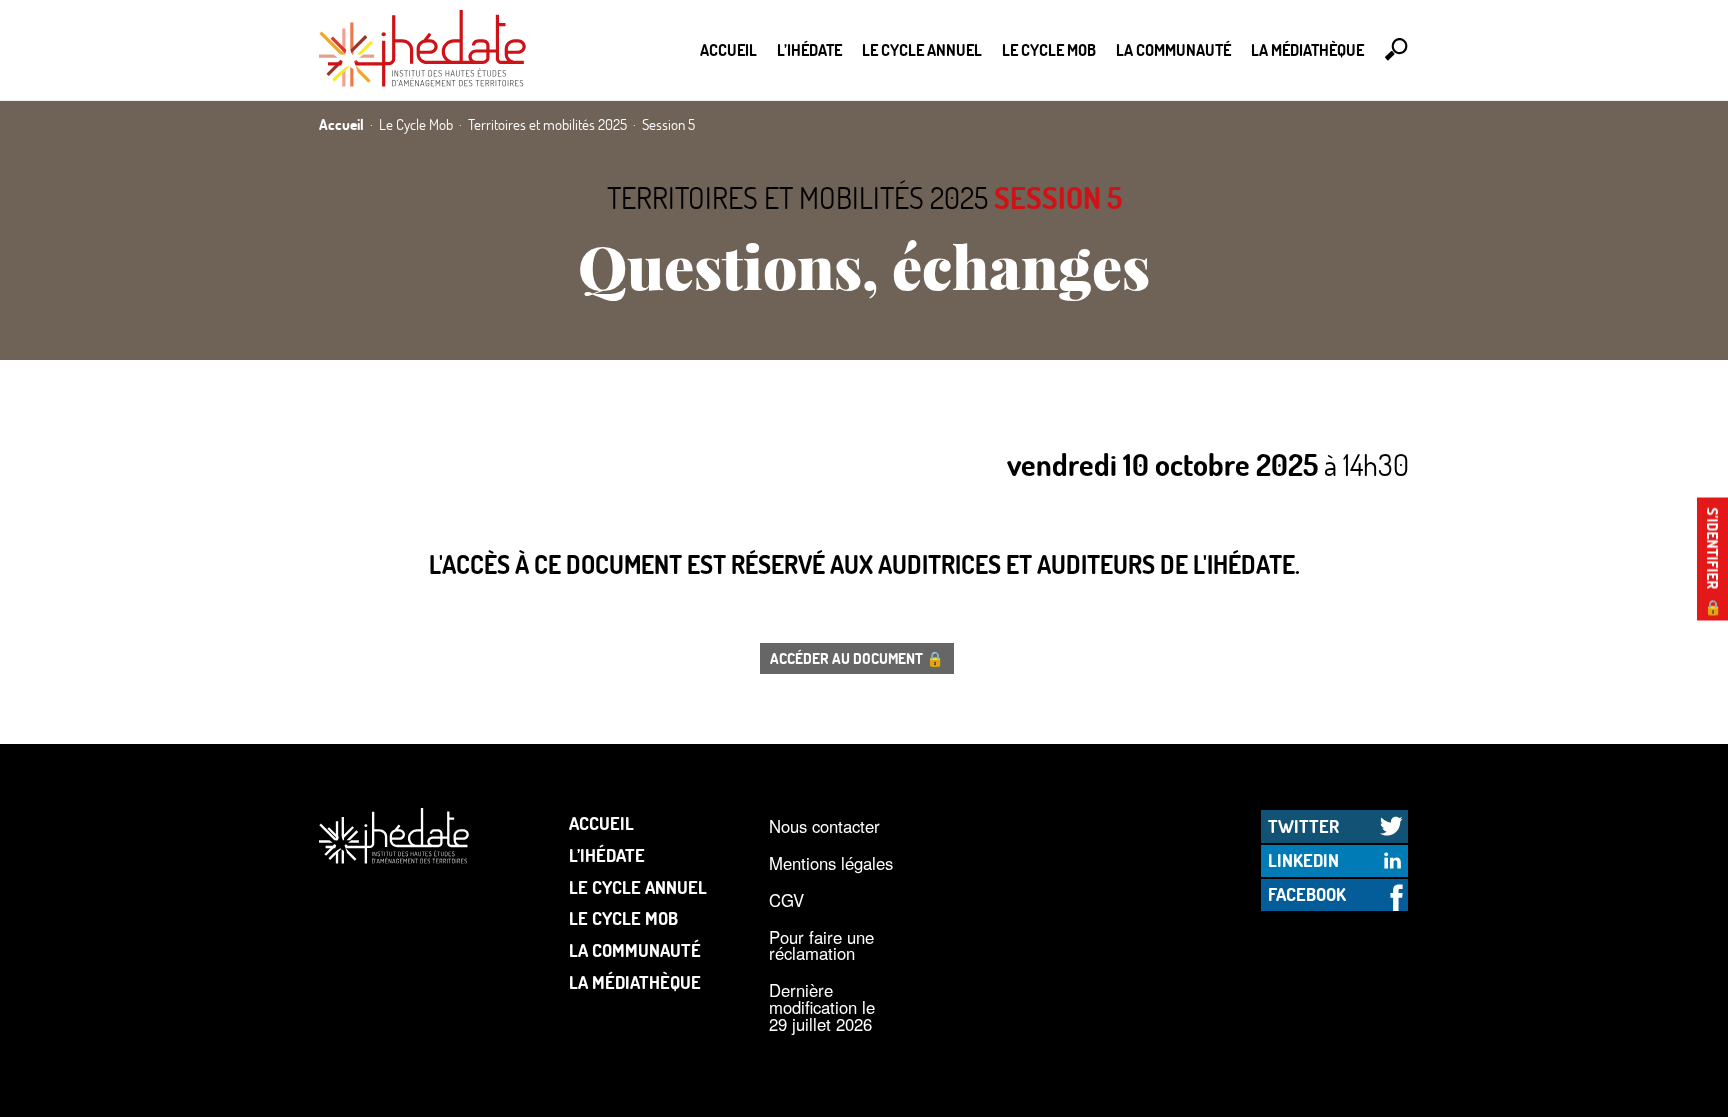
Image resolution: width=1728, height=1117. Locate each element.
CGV (786, 900)
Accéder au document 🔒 (857, 658)
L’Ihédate (809, 49)
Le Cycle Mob (1049, 49)
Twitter (1303, 826)
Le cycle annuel (922, 49)
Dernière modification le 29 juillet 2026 (822, 1006)
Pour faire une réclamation (821, 945)
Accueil (728, 49)
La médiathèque (1307, 49)
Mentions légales (831, 863)
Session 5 (1058, 197)
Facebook (1307, 894)
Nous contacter (824, 826)
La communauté (1173, 49)
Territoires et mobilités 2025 (797, 197)
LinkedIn (1303, 860)
